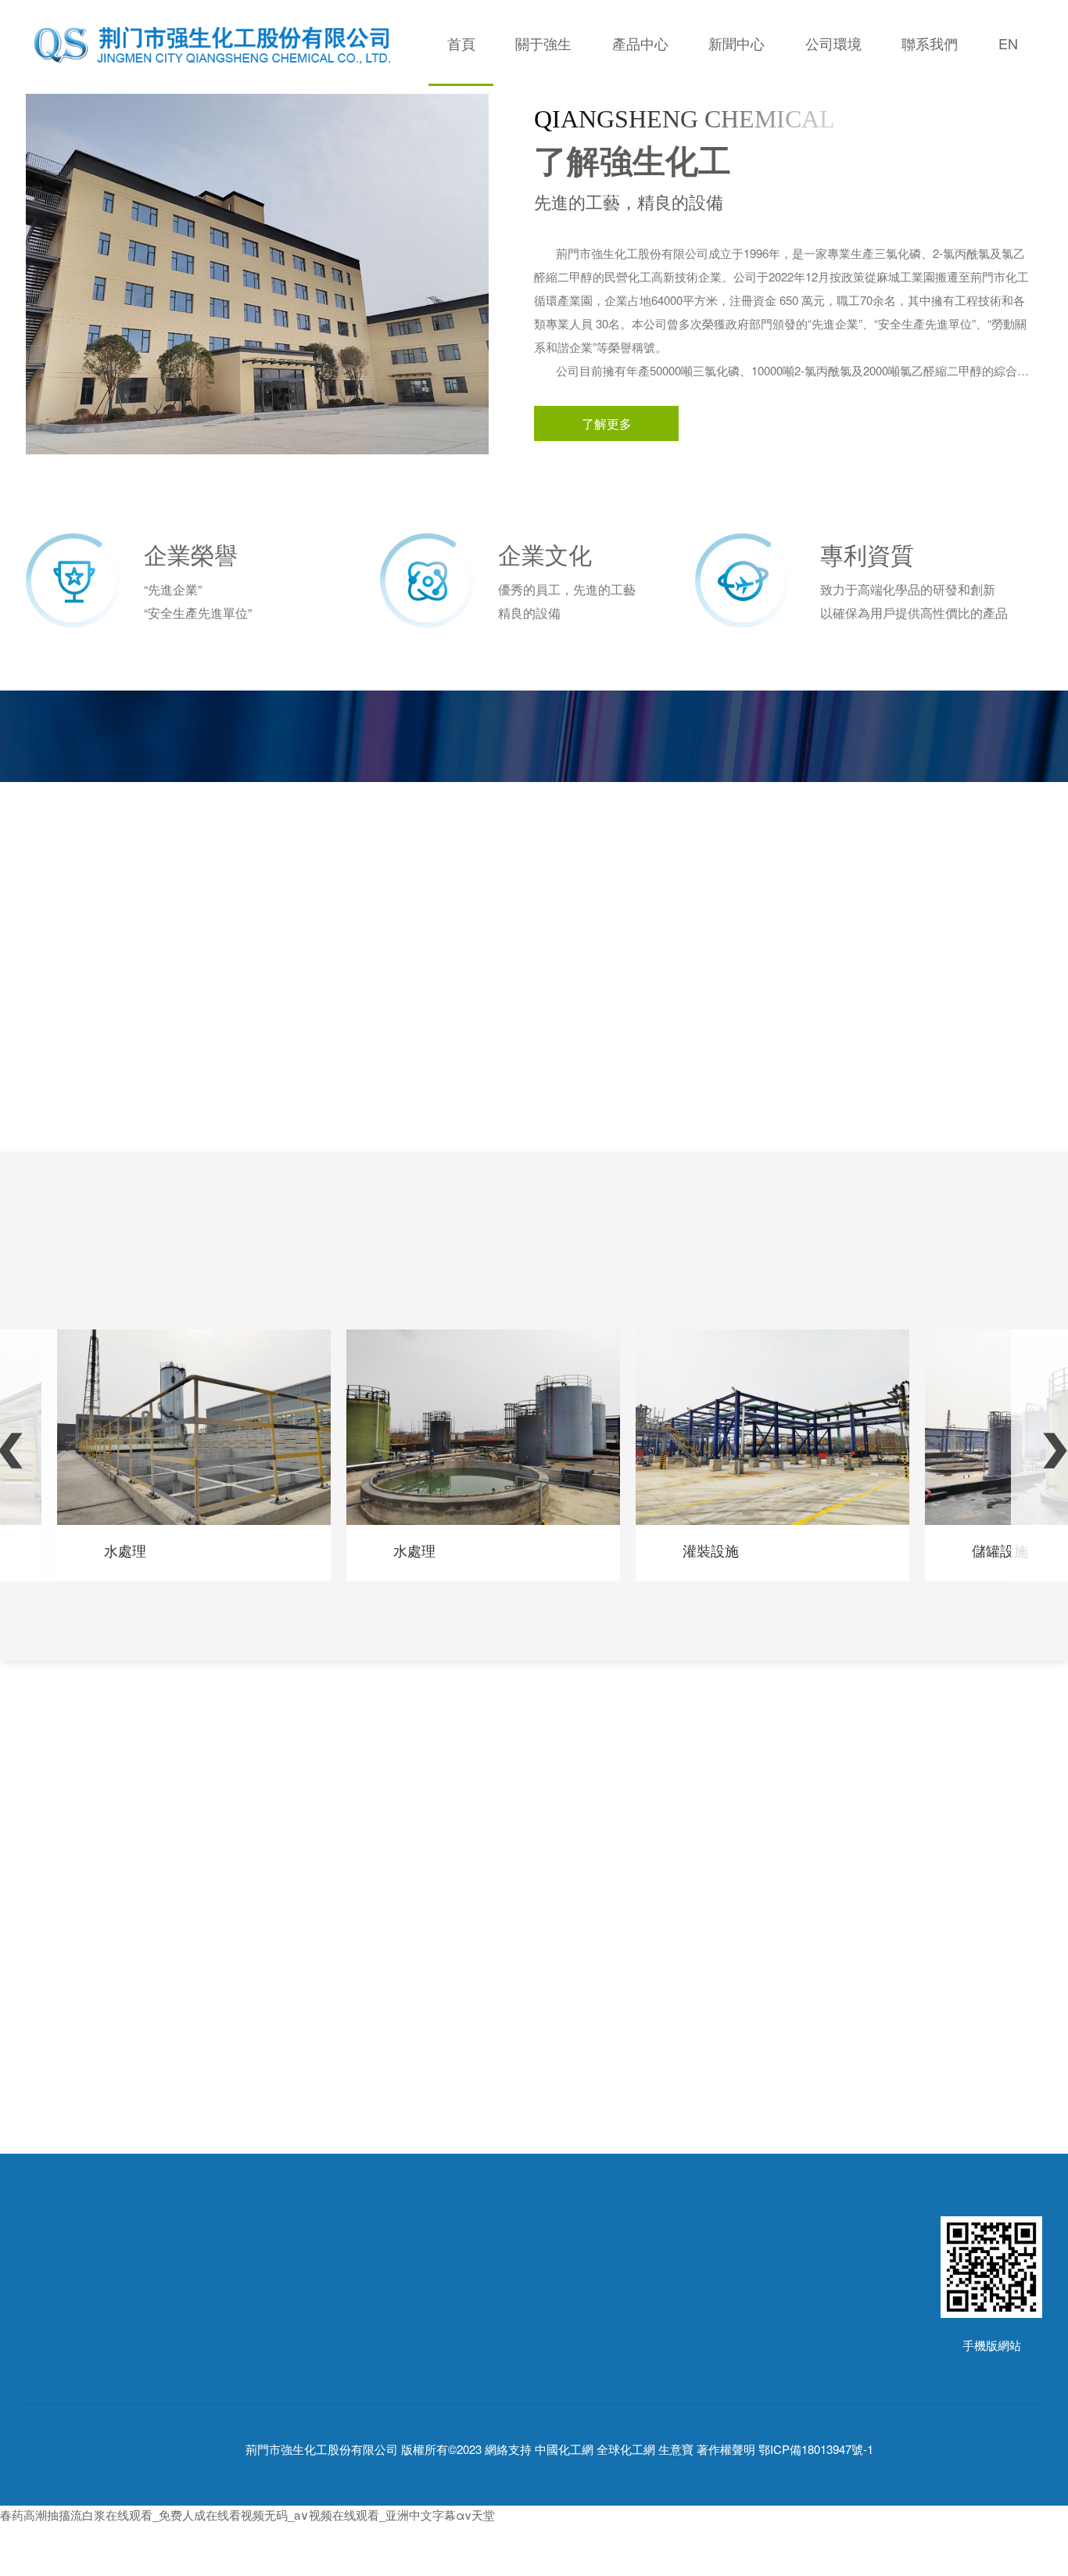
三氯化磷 (264, 2341)
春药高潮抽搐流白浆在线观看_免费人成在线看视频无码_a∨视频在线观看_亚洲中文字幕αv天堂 (247, 2515)
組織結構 (49, 2364)
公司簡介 (49, 2341)
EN (1008, 43)
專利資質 (49, 2435)
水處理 (125, 1550)
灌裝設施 (711, 1550)
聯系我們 (930, 43)
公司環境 (833, 43)
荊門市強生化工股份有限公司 (322, 2449)
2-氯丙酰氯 (269, 2364)
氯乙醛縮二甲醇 (282, 2388)
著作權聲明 (726, 2449)
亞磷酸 (258, 2411)
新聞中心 (736, 43)
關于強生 (543, 43)
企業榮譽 (49, 2411)
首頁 (461, 43)
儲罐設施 (1000, 1550)
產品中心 (640, 43)
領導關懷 (49, 2388)
